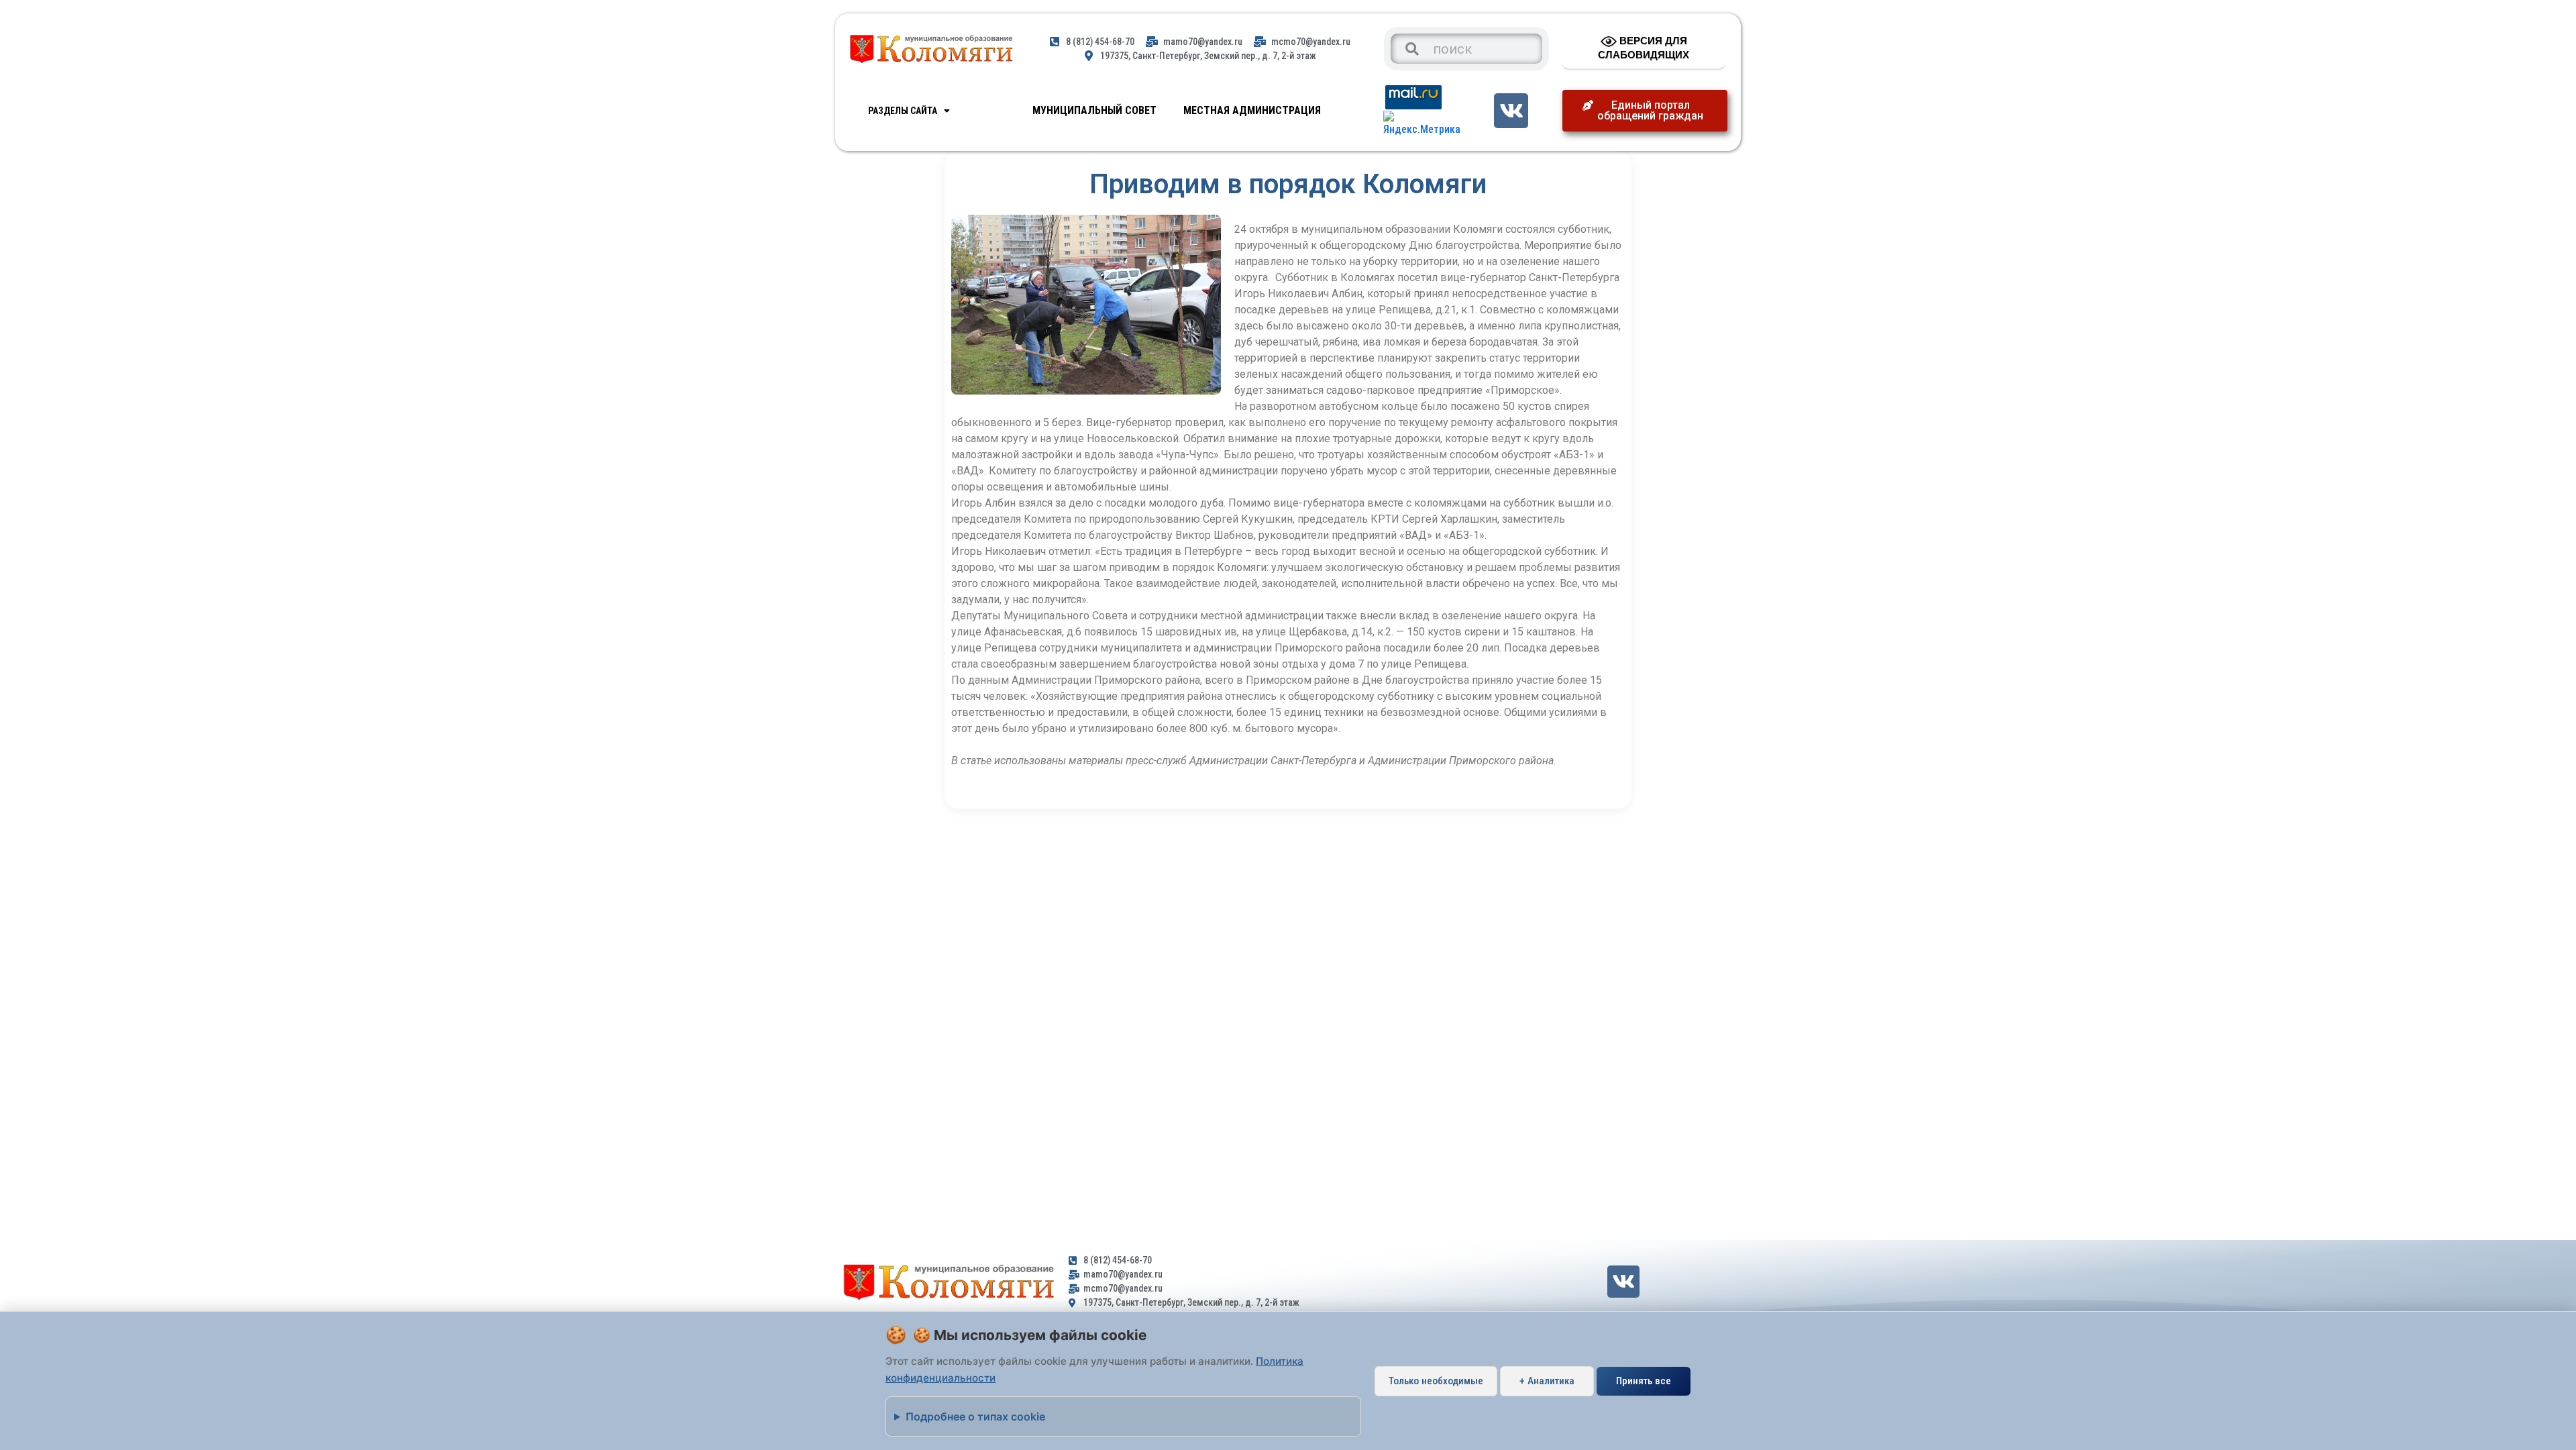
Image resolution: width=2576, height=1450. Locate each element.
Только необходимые (1436, 1381)
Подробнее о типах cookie (975, 1416)
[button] (1645, 111)
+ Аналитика (1547, 1381)
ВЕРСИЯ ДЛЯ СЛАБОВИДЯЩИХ (1644, 48)
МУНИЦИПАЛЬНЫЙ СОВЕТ (1094, 110)
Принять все (1644, 1381)
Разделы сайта (903, 111)
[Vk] (1511, 110)
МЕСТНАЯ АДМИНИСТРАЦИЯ (1252, 110)
